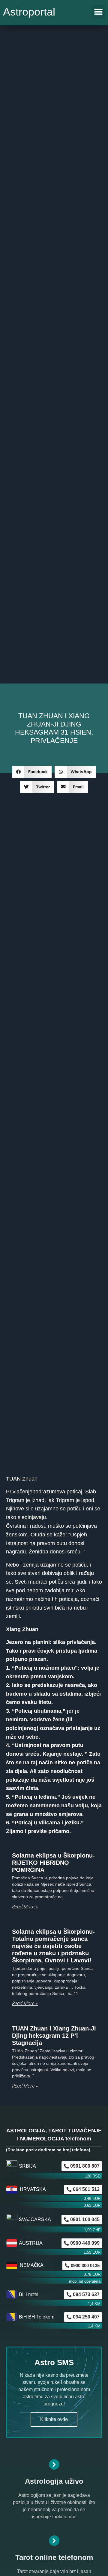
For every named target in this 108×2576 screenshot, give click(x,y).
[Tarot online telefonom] (54, 2541)
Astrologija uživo (54, 2481)
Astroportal (29, 12)
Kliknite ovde (54, 2419)
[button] (98, 12)
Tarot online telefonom (54, 2557)
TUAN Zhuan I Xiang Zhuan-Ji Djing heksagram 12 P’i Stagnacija (54, 2036)
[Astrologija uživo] (54, 2464)
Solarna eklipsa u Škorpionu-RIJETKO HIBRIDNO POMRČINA (53, 1863)
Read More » (25, 1907)
